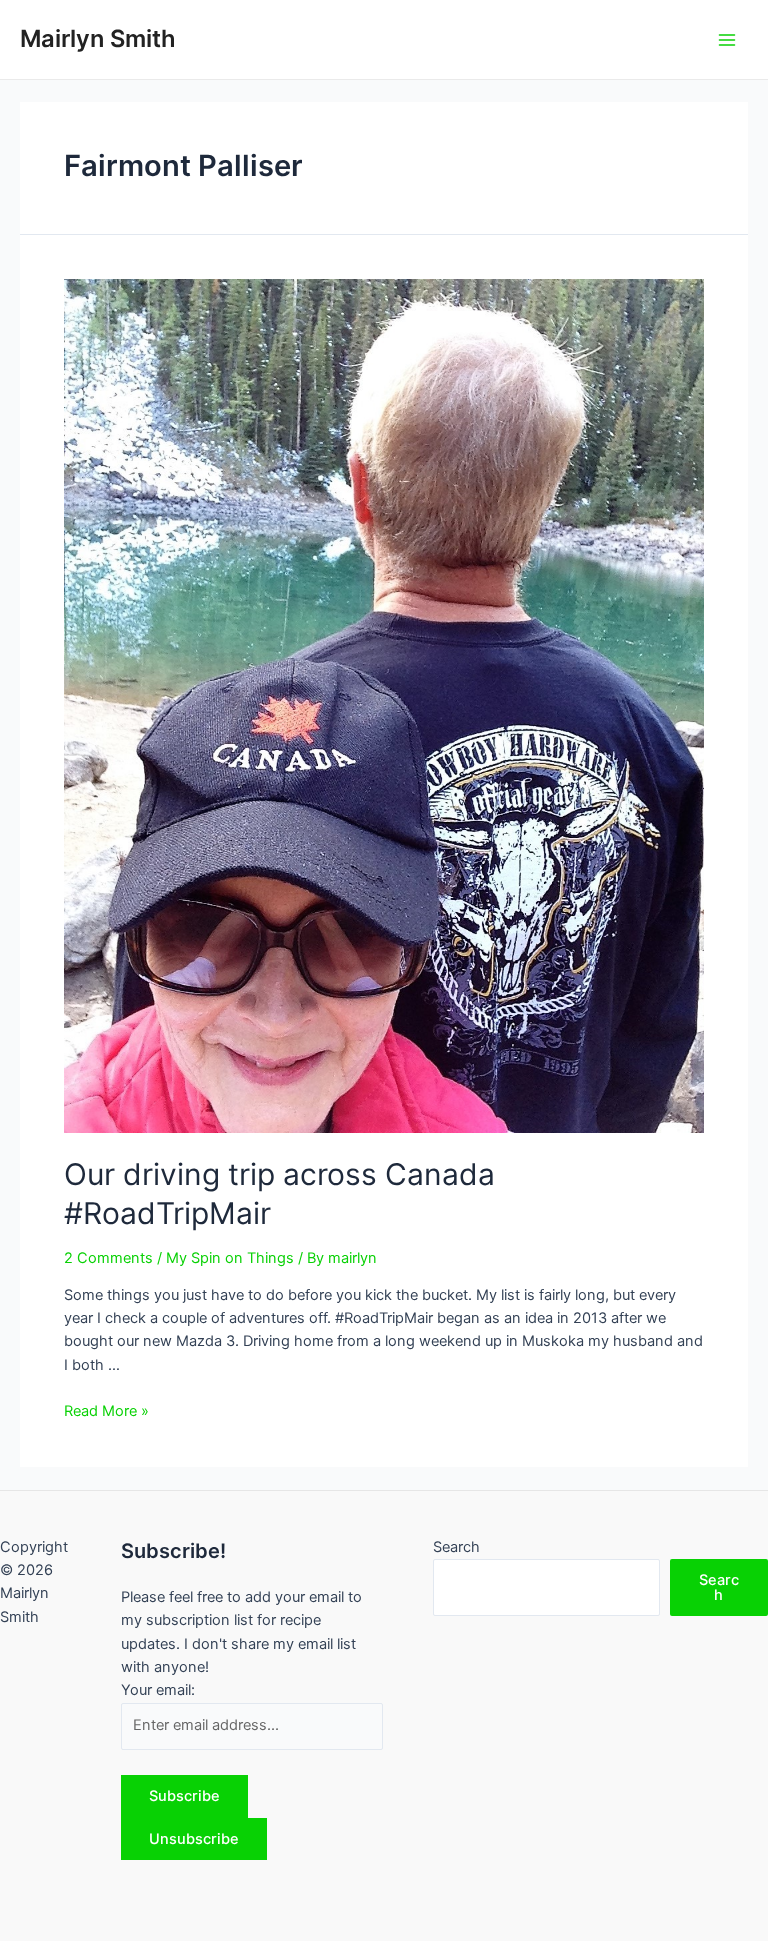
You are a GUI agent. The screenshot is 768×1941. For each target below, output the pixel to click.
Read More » (106, 1411)
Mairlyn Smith (98, 38)
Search (456, 1547)
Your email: (158, 1690)
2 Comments (108, 1258)
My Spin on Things (230, 1258)
